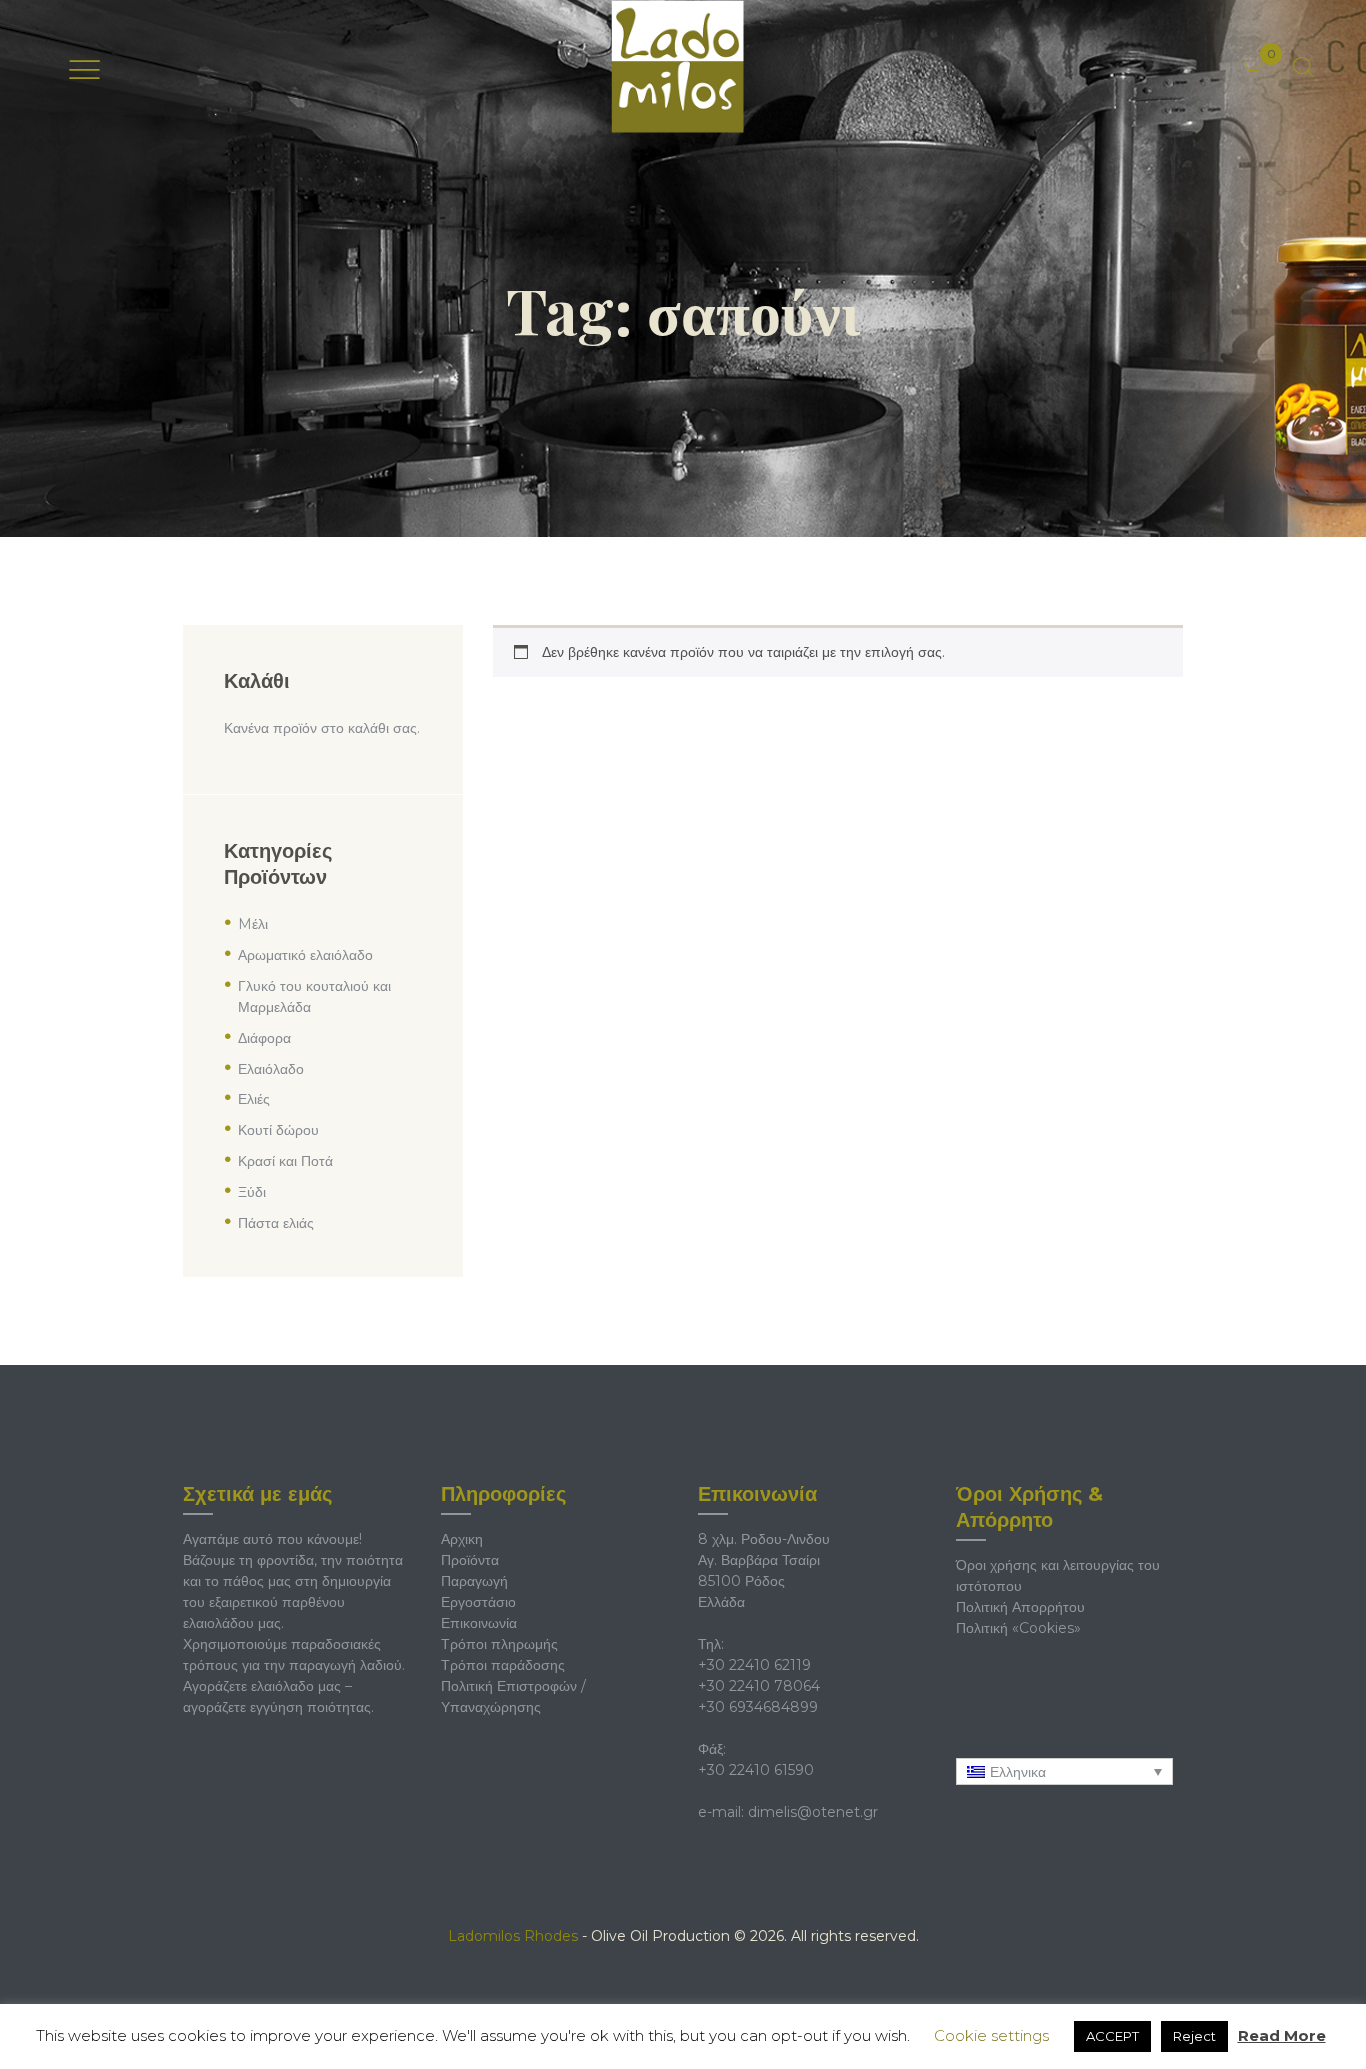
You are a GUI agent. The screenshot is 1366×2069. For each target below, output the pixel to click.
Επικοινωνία (479, 1623)
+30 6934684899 (758, 1707)
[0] (1278, 53)
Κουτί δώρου (278, 1130)
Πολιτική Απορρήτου (1020, 1607)
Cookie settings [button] (991, 2035)
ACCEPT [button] (1112, 2036)
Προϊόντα (470, 1560)
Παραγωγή (474, 1581)
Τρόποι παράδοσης (503, 1665)
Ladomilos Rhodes (513, 1936)
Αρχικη (462, 1539)
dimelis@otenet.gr (813, 1812)
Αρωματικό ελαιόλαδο (305, 955)
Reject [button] (1194, 2036)
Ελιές (254, 1099)
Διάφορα (264, 1038)
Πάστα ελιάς (276, 1223)
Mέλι (253, 924)
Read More (1282, 2035)
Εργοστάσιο (478, 1602)
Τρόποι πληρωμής (499, 1644)
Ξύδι (252, 1192)
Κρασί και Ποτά (285, 1161)
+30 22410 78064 (759, 1686)
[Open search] (1303, 67)
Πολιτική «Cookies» (1018, 1628)
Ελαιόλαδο (271, 1069)
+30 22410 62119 (754, 1665)
